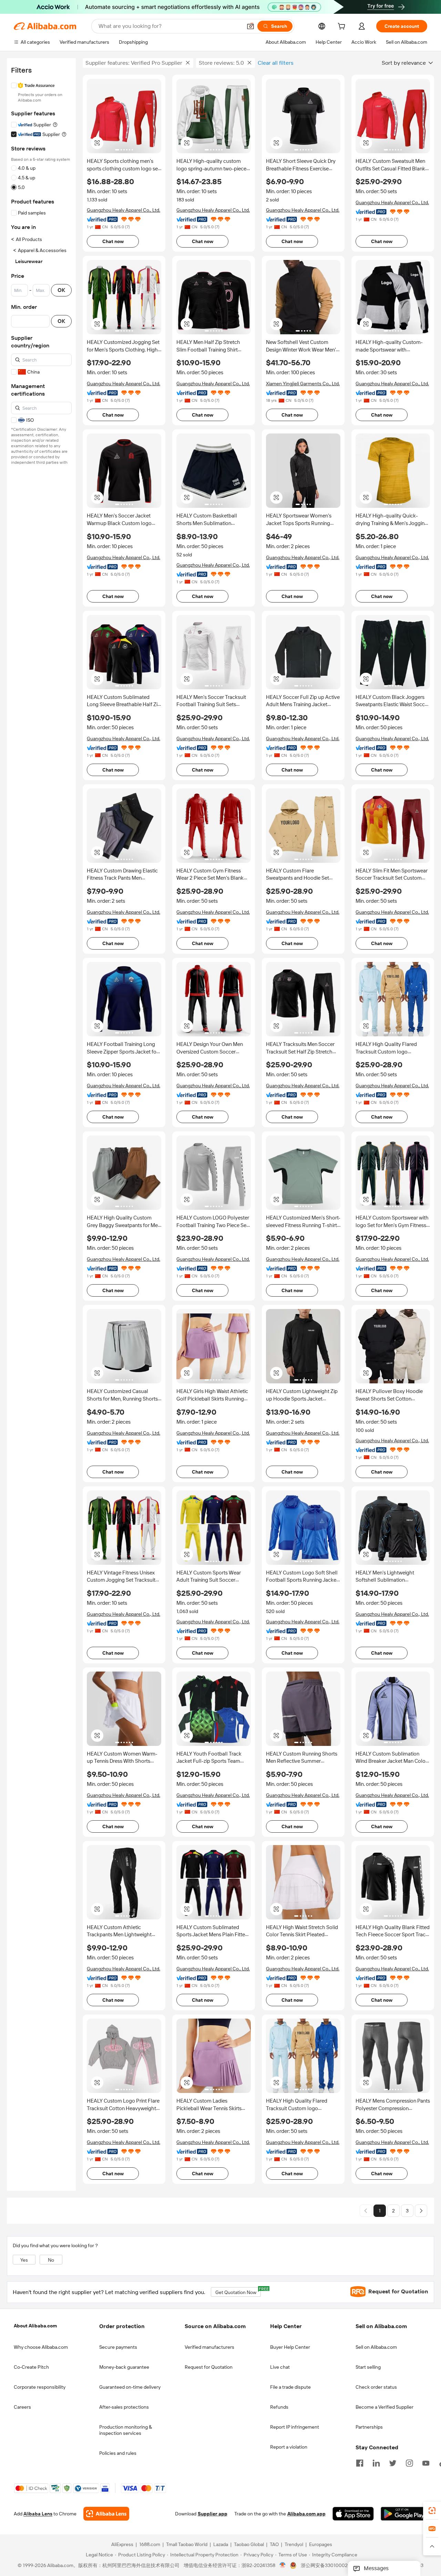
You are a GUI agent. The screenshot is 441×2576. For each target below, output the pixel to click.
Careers (22, 2407)
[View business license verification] (283, 2566)
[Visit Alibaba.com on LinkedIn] (376, 2462)
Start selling (368, 2367)
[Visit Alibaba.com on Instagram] (409, 2462)
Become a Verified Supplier (384, 2407)
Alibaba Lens (38, 2514)
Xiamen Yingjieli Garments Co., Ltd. (303, 384)
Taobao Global (249, 2545)
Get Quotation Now (238, 2291)
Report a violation (289, 2447)
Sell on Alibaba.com (376, 2347)
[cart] (343, 27)
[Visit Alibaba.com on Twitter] (393, 2462)
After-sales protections (124, 2407)
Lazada (221, 2545)
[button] (250, 26)
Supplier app (213, 2514)
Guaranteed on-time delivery (130, 2387)
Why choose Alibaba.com (41, 2347)
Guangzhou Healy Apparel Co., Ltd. (124, 210)
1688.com (150, 2545)
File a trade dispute (290, 2387)
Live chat (280, 2367)
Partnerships (369, 2427)
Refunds (279, 2407)
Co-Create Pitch (31, 2367)
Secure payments (118, 2347)
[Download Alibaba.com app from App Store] (353, 2514)
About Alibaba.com (35, 2326)
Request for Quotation (209, 2367)
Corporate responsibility (40, 2387)
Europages (321, 2545)
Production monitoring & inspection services (126, 2430)
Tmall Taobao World (187, 2545)
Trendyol (294, 2545)
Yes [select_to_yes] (24, 2260)
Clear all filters (276, 63)
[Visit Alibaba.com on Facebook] (360, 2462)
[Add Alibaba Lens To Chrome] (106, 2514)
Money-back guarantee (124, 2367)
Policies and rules (118, 2453)
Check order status (376, 2387)
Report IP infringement (295, 2427)
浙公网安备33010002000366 (333, 2566)
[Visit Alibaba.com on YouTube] (426, 2462)
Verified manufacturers (209, 2347)
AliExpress (122, 2545)
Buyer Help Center (290, 2347)
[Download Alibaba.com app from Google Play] (404, 2514)
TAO (274, 2545)
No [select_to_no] (51, 2260)
